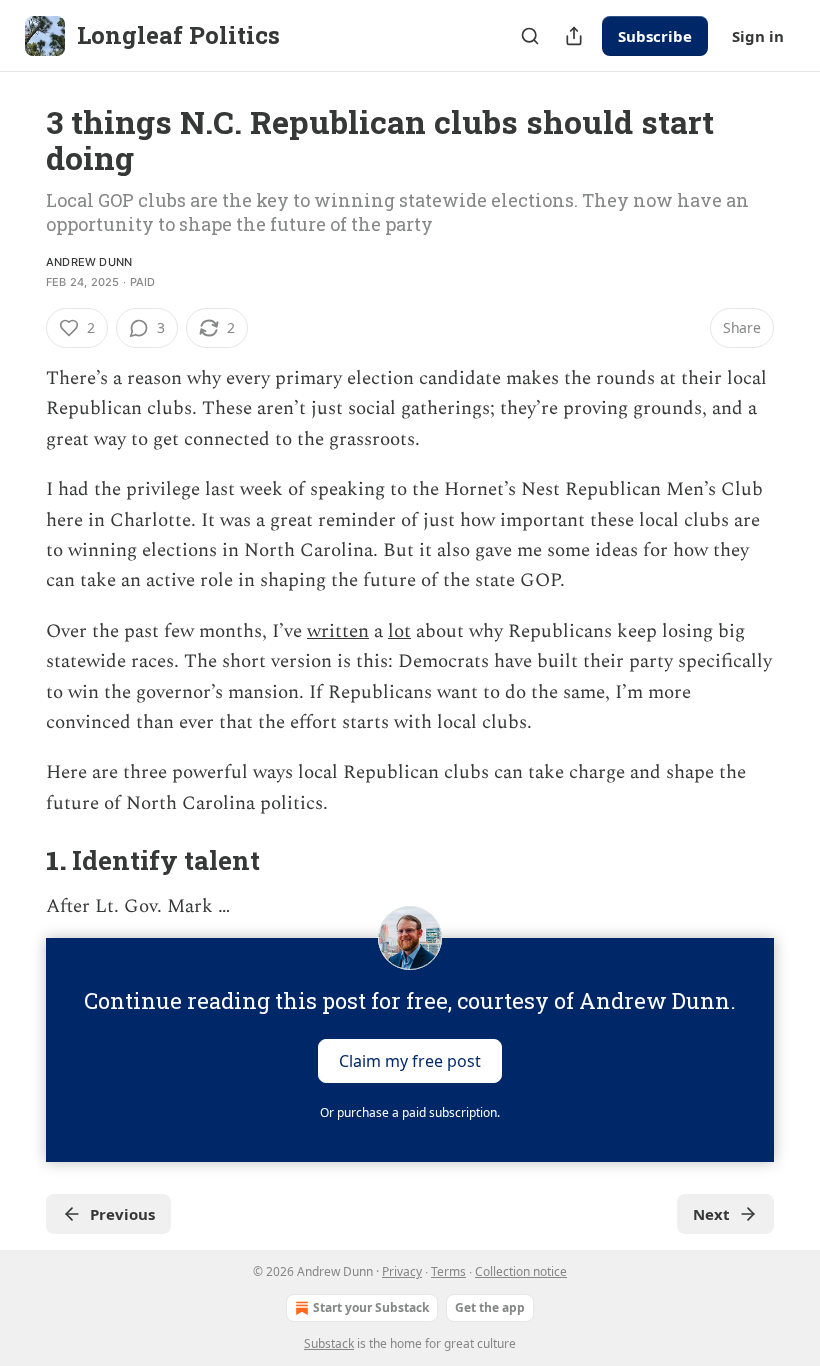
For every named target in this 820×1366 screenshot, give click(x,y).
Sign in (758, 36)
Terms (448, 1271)
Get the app (490, 1307)
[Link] (18, 861)
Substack (329, 1343)
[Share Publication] (574, 36)
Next (711, 1214)
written (338, 631)
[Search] (530, 36)
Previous (122, 1214)
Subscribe (655, 36)
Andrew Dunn (89, 262)
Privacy (402, 1271)
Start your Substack (371, 1307)
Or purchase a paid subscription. (410, 1112)
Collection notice (521, 1271)
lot (399, 631)
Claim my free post (410, 1061)
